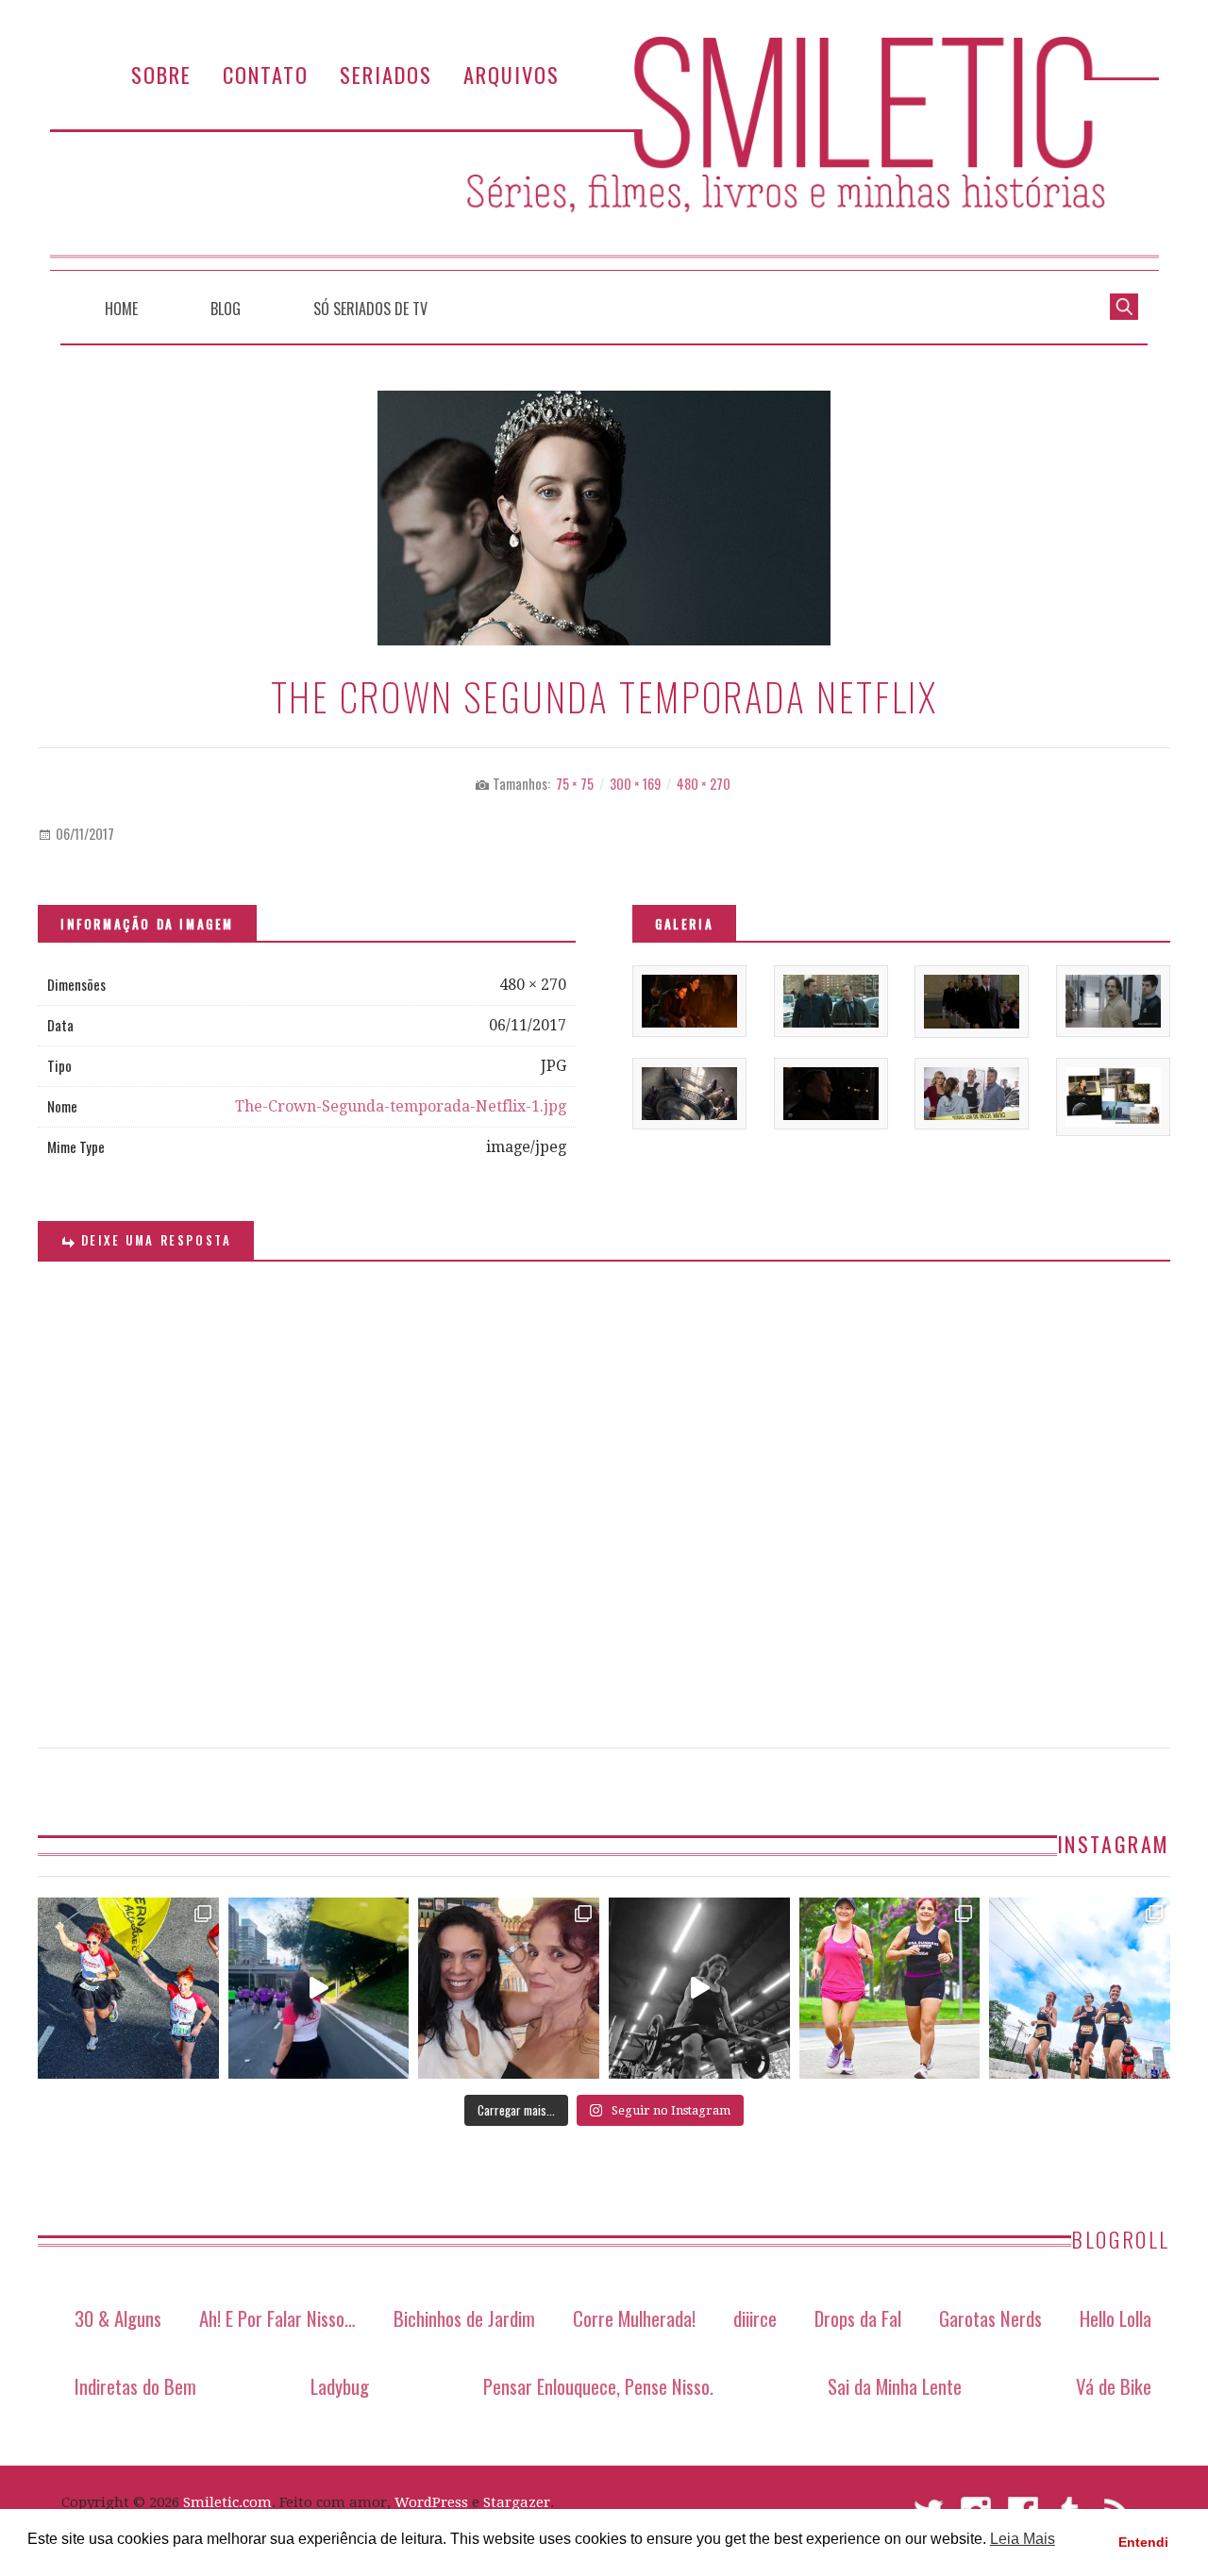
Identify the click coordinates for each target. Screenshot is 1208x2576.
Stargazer (517, 2502)
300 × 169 (635, 784)
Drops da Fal (858, 2318)
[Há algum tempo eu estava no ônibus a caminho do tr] (128, 1988)
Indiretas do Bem (135, 2386)
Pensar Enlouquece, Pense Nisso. (598, 2386)
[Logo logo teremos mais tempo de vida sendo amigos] (509, 1988)
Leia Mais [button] (1023, 2539)
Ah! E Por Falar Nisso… (277, 2318)
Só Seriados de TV (370, 309)
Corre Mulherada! (634, 2318)
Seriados (386, 74)
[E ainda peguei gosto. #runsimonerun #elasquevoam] (699, 1988)
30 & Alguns (118, 2318)
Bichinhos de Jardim (464, 2318)
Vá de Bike (1114, 2386)
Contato (266, 74)
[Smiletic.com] (604, 153)
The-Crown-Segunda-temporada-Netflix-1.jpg (401, 1106)
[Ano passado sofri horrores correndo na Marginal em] (1080, 1988)
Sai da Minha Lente (895, 2386)
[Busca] (1124, 305)
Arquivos (512, 74)
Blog (226, 309)
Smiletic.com (227, 2502)
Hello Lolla (1116, 2318)
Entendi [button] (1143, 2542)
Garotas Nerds (990, 2318)
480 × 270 (704, 784)
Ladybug (340, 2386)
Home (121, 309)
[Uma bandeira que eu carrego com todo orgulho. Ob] (319, 1988)
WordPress (431, 2502)
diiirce (755, 2318)
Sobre (161, 74)
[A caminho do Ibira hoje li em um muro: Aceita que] (890, 1988)
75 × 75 (575, 784)
